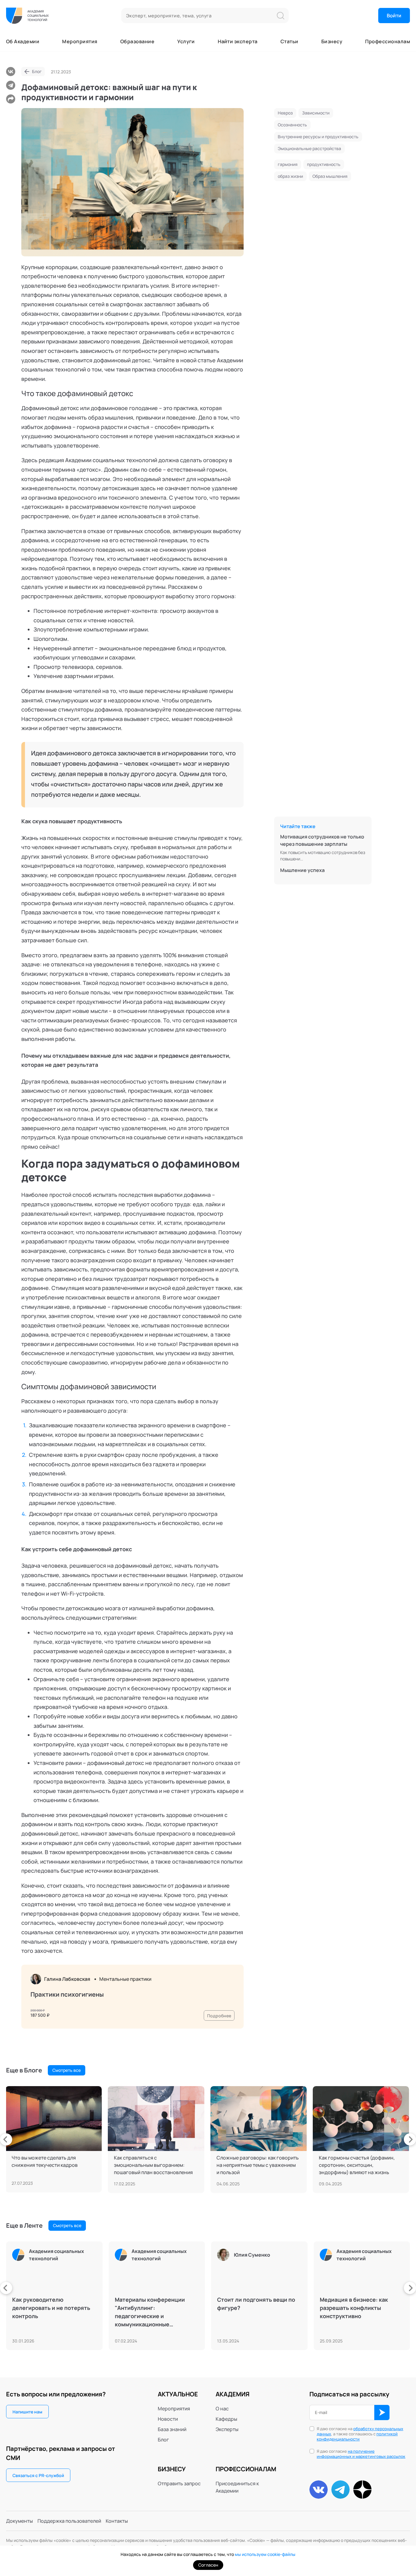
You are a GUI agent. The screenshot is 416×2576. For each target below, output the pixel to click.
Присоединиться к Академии (237, 2487)
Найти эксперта (238, 41)
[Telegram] (11, 85)
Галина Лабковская (67, 1979)
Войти (394, 16)
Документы (19, 2521)
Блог (37, 71)
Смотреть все (67, 2070)
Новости (168, 2419)
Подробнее (219, 2016)
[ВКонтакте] (11, 72)
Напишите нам (27, 2412)
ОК (382, 2413)
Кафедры (226, 2419)
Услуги (186, 41)
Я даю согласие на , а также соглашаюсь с (360, 2434)
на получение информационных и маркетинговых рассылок (361, 2454)
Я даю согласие (361, 2454)
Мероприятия (80, 41)
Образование (137, 41)
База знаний (172, 2429)
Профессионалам (388, 41)
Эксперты (227, 2429)
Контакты (117, 2521)
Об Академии (23, 41)
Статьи (289, 41)
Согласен (208, 2565)
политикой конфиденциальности (357, 2436)
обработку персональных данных (360, 2431)
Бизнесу (332, 41)
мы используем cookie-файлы (265, 2554)
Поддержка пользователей (69, 2521)
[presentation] (6, 2139)
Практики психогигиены (67, 1994)
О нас (222, 2409)
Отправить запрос (179, 2483)
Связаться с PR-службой (38, 2475)
